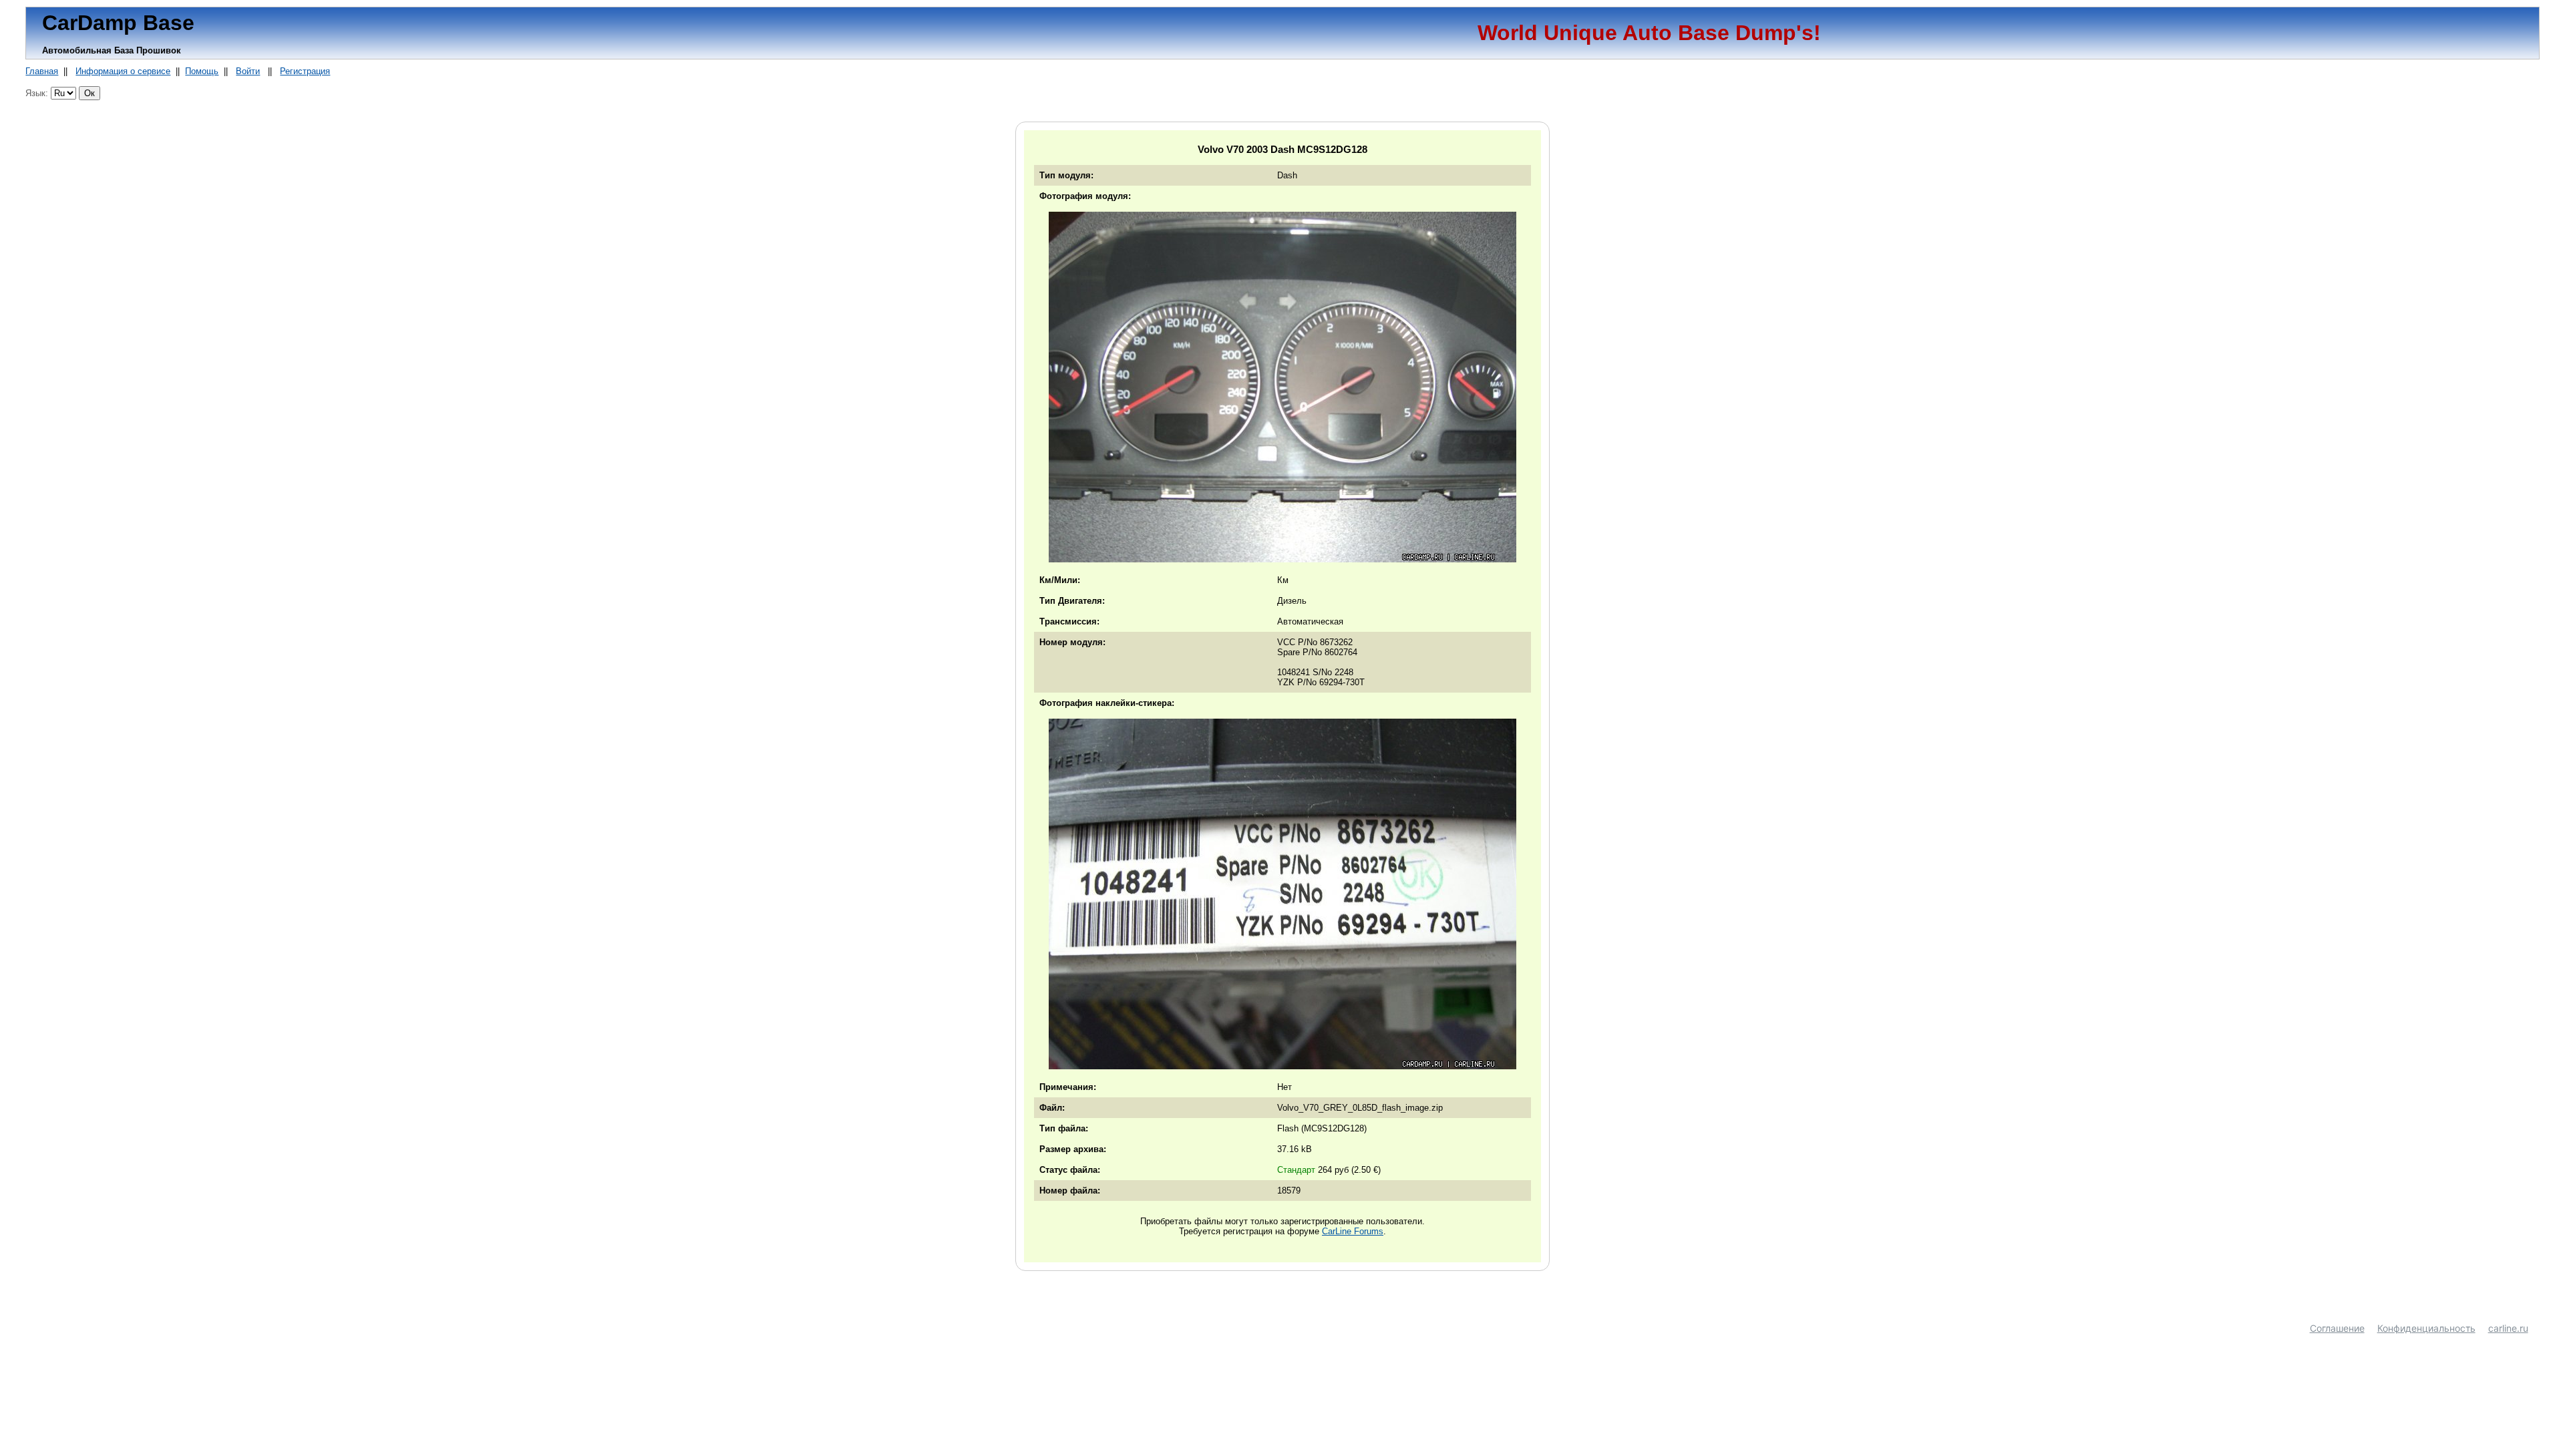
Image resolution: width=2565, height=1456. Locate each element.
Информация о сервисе (123, 71)
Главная (42, 71)
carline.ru (2508, 1328)
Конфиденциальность (2426, 1328)
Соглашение (2337, 1328)
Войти (248, 71)
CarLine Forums (1353, 1231)
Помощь (202, 71)
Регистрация (305, 71)
